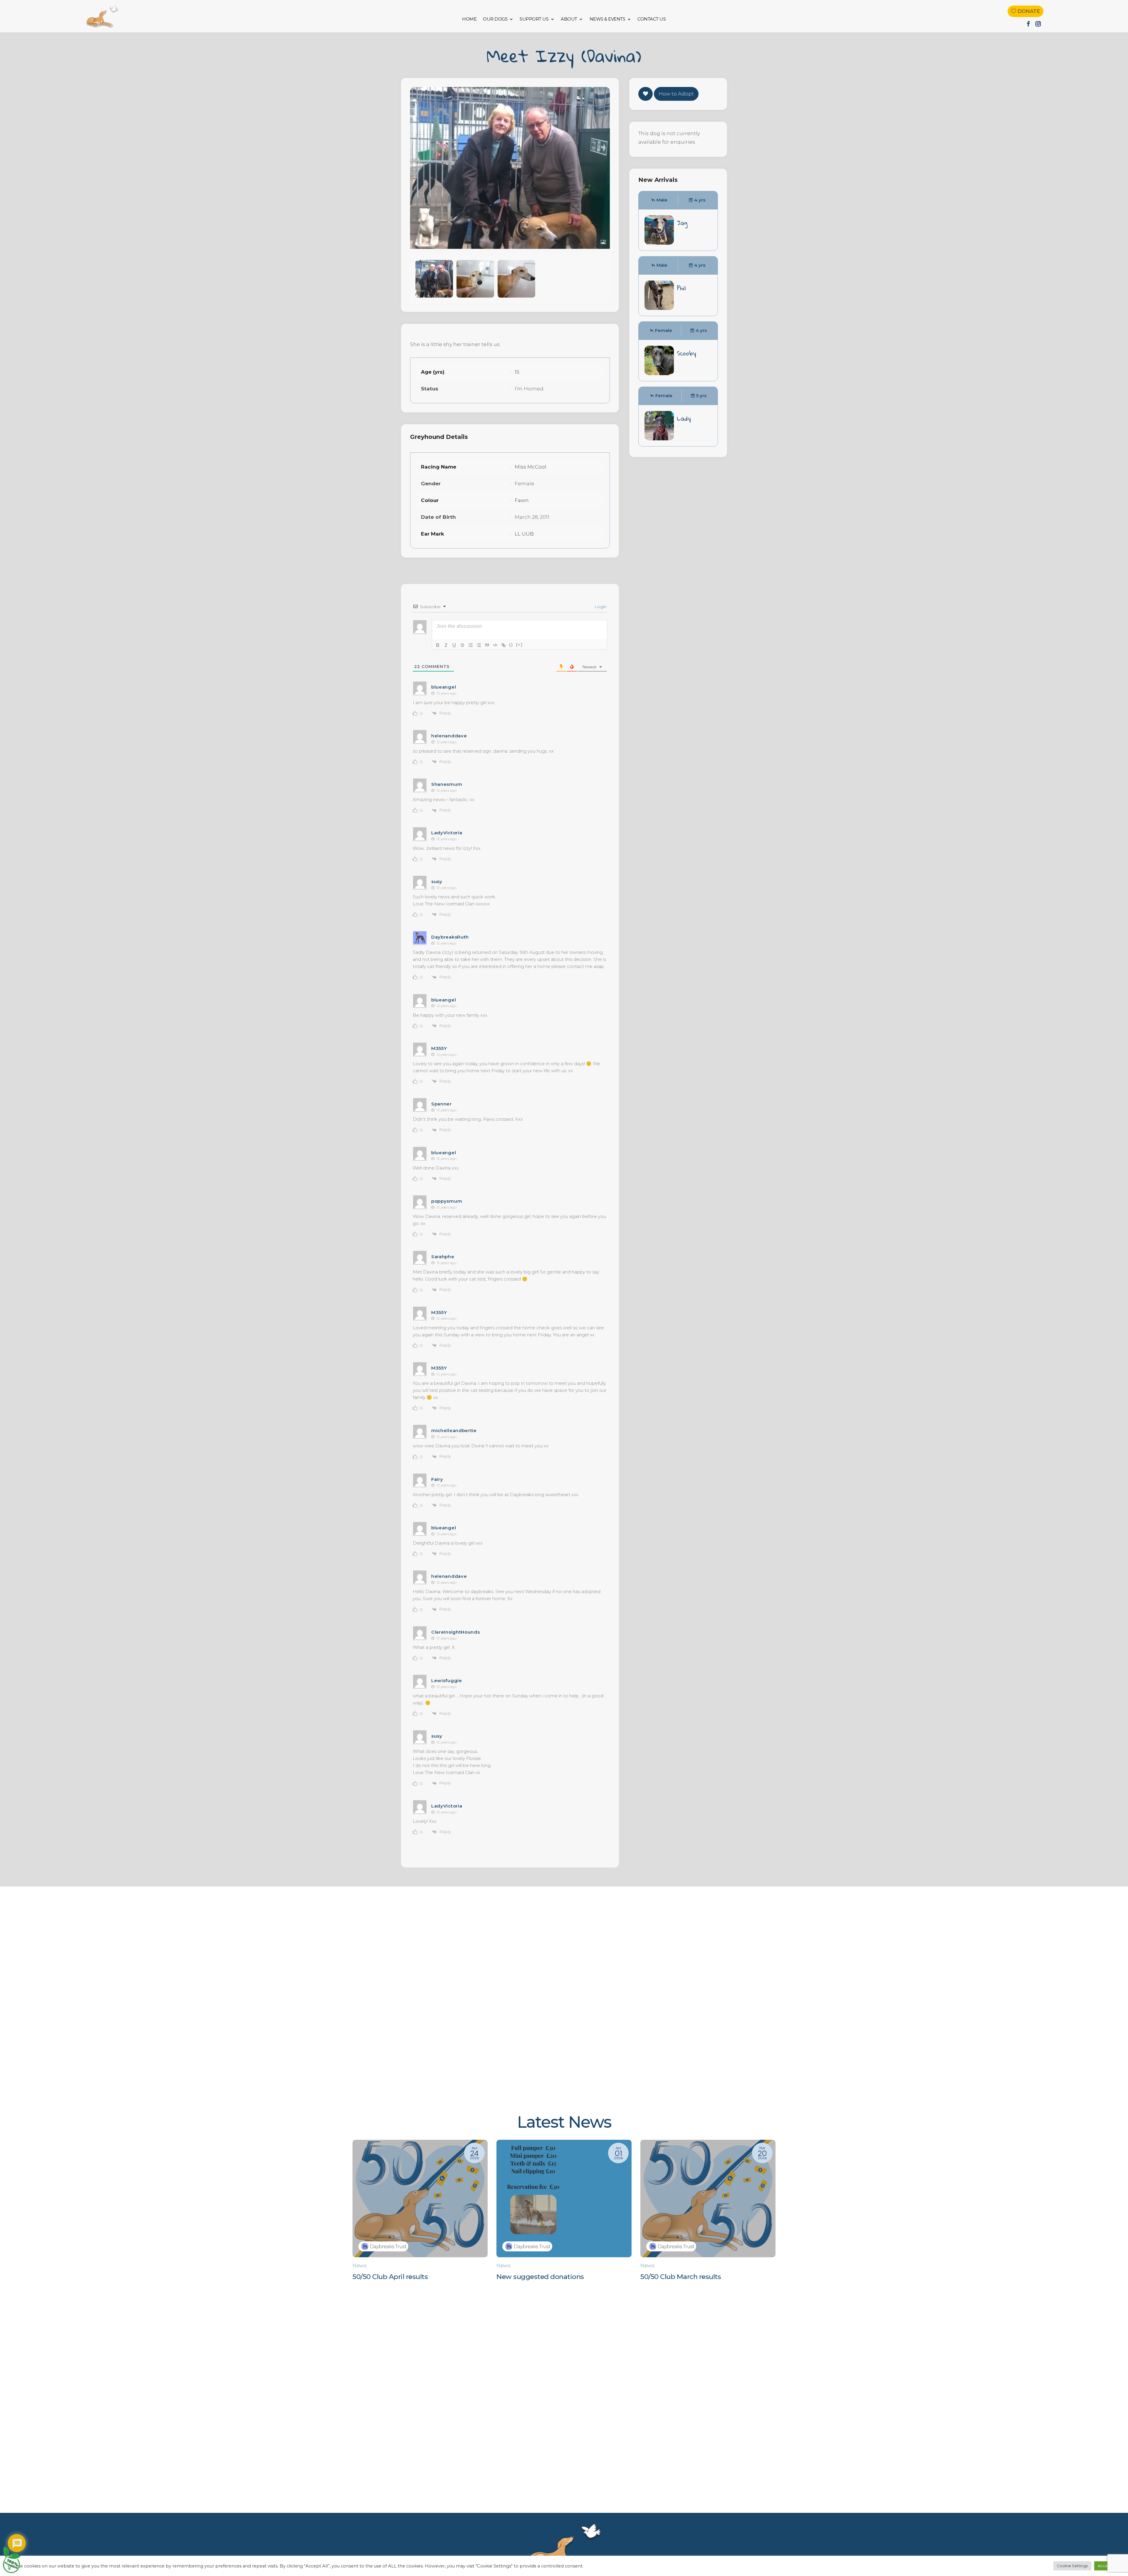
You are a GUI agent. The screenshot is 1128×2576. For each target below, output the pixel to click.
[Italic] (446, 645)
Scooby (686, 353)
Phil (681, 288)
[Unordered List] (479, 645)
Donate (1029, 11)
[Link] (503, 645)
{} (511, 645)
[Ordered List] (471, 645)
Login (600, 607)
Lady (684, 418)
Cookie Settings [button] (1072, 2566)
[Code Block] (495, 645)
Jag (682, 223)
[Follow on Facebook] (1028, 24)
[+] (519, 645)
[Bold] (438, 645)
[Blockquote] (487, 645)
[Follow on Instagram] (1038, 24)
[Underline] (454, 645)
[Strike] (462, 645)
